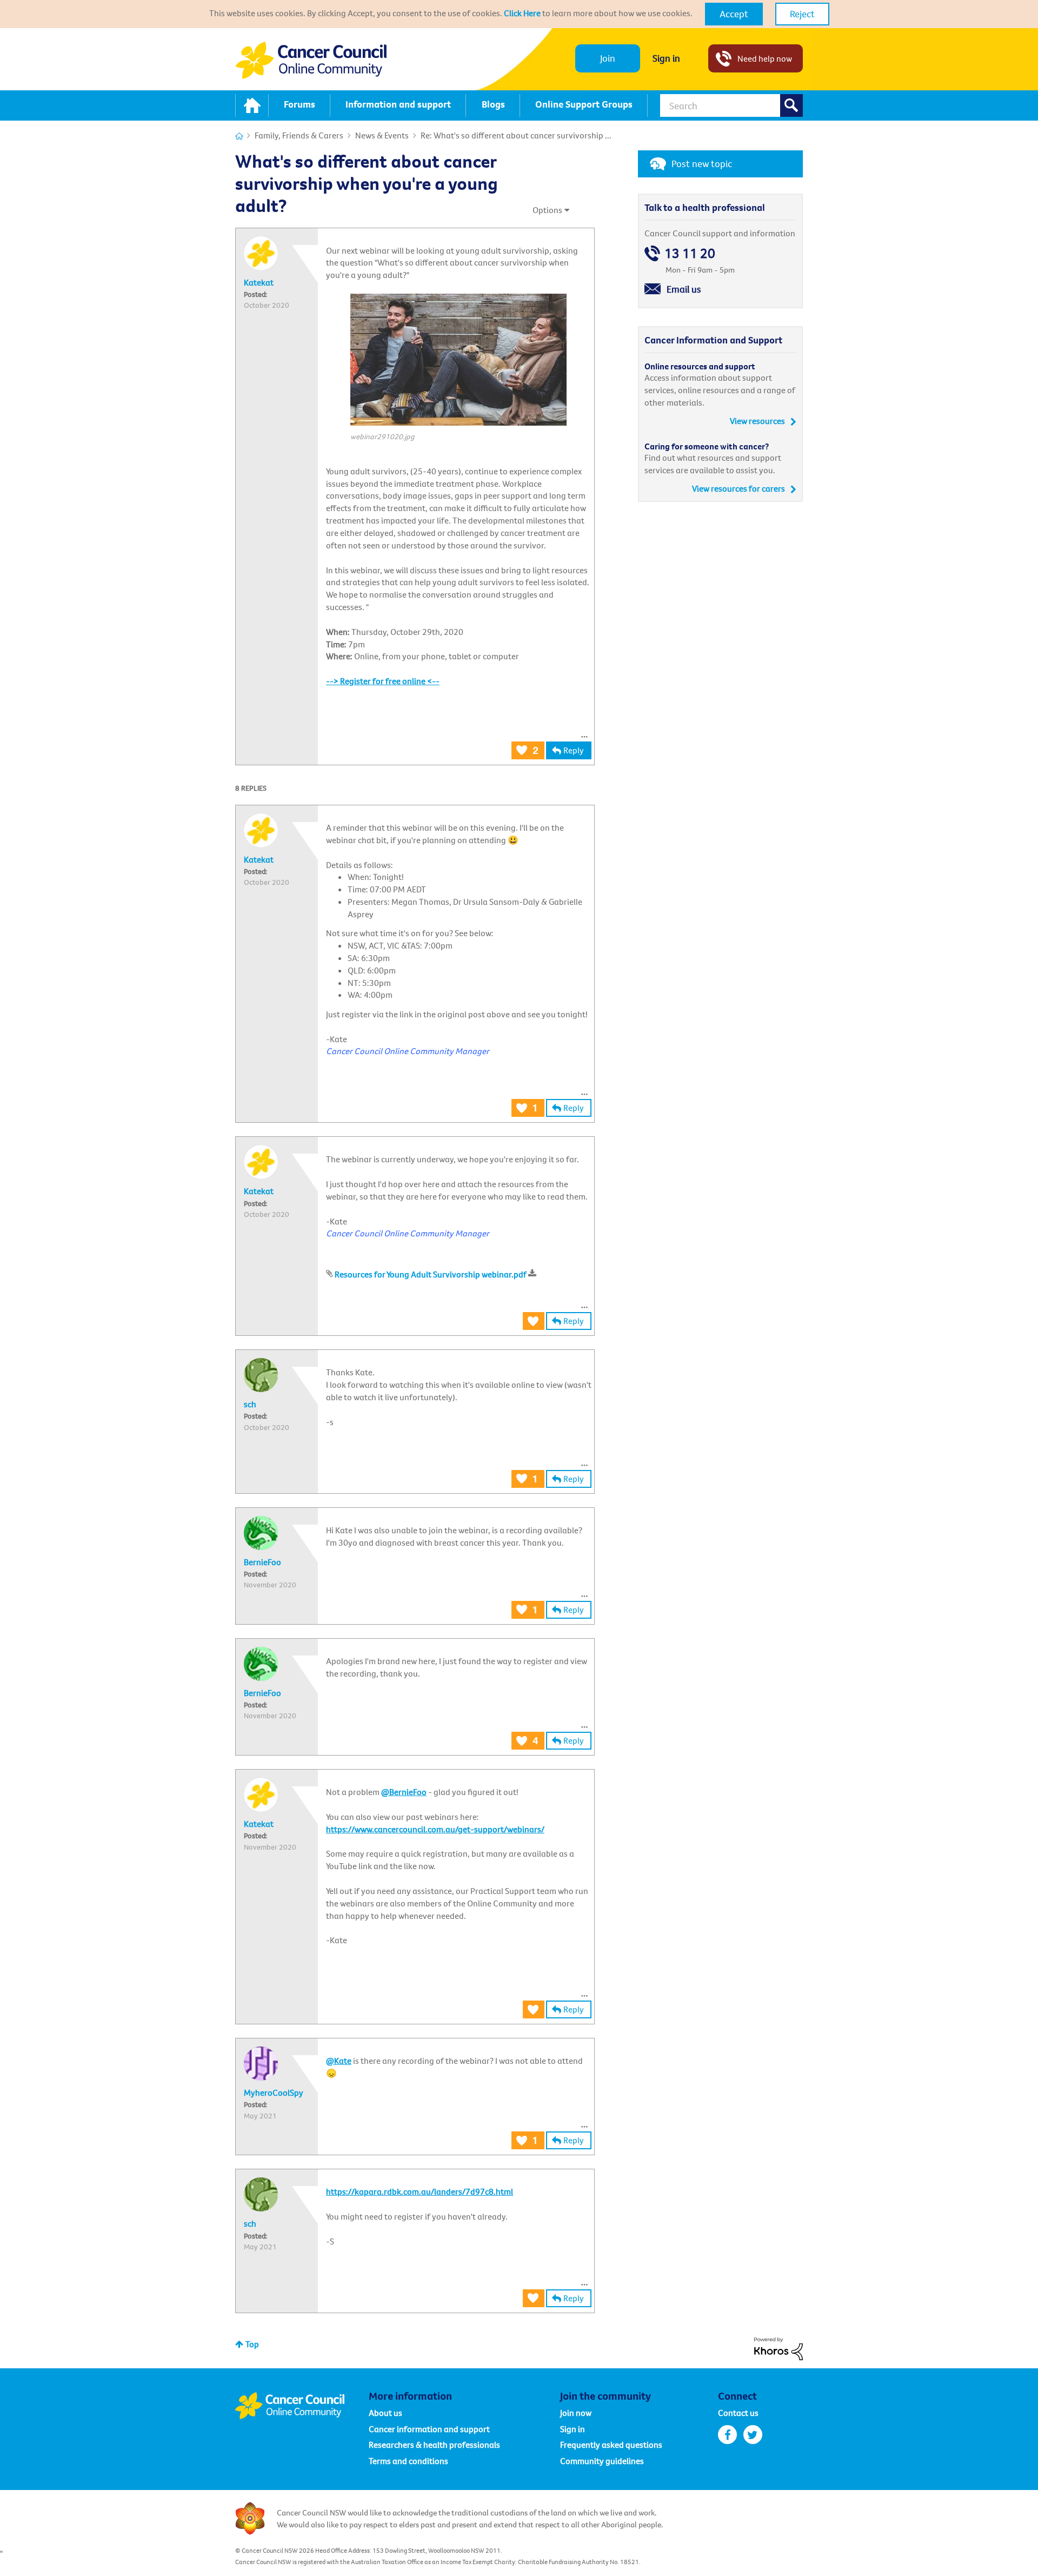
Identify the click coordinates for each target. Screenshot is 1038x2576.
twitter (753, 2435)
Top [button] (252, 2344)
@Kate (339, 2061)
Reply (574, 750)
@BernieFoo (404, 1792)
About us (385, 2413)
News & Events (382, 135)
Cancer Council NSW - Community (311, 60)
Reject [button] (802, 14)
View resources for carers (738, 488)
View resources (757, 421)
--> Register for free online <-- (383, 681)
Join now (576, 2413)
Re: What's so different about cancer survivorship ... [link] (516, 135)
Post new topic (702, 164)
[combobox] (731, 105)
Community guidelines (602, 2461)
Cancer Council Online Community (302, 2406)
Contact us (738, 2413)
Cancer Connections (239, 136)
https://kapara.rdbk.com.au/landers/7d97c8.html (420, 2191)
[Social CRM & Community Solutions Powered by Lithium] (778, 2348)
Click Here (522, 13)
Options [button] (547, 210)
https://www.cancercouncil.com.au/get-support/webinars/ (435, 1829)
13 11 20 (690, 253)
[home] (252, 105)
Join (608, 58)
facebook (727, 2435)
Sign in (666, 58)
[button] (734, 14)
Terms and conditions (408, 2461)
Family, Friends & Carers (299, 135)
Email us (684, 289)
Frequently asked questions (611, 2445)
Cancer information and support (429, 2429)
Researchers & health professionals (434, 2445)
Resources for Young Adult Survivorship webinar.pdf (431, 1274)
